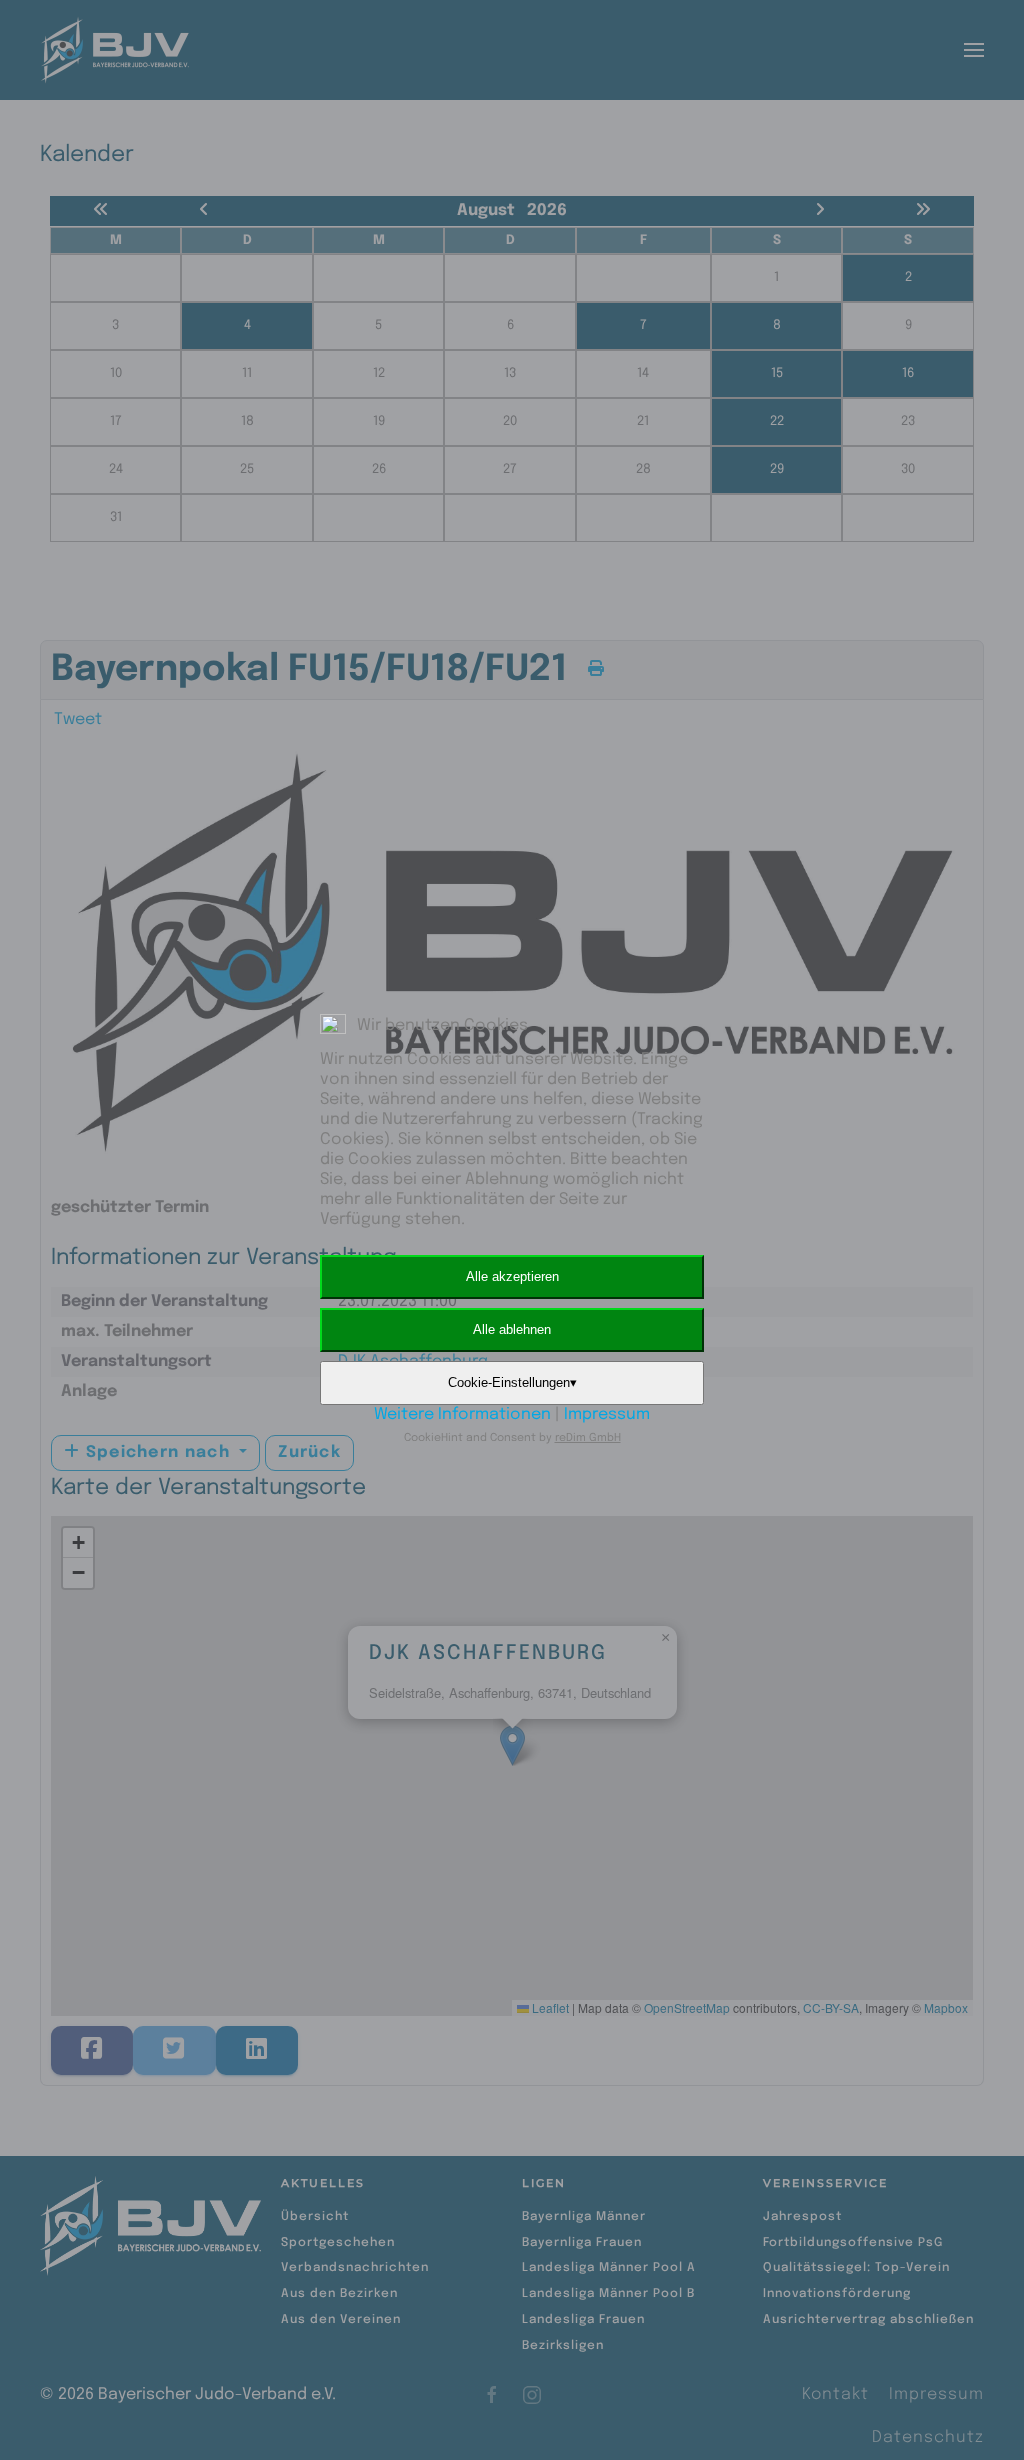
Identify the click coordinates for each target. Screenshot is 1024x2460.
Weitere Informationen (462, 1414)
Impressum (607, 1414)
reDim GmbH (588, 1438)
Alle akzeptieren (512, 1276)
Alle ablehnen (512, 1329)
